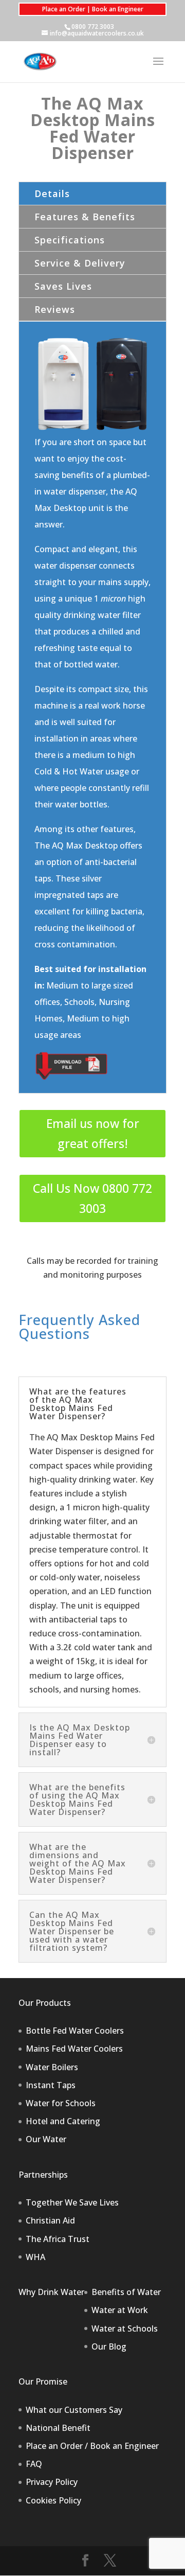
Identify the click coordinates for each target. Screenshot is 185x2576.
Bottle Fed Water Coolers (75, 2031)
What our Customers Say (74, 2410)
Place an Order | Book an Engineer (93, 9)
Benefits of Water (126, 2292)
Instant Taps (51, 2085)
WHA (35, 2257)
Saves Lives (63, 286)
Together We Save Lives (72, 2202)
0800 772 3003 (93, 27)
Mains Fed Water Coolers (74, 2049)
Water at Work (120, 2310)
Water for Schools (61, 2103)
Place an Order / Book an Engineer (92, 2446)
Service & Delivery (80, 263)
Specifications (70, 240)
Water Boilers (52, 2067)
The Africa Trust (58, 2239)
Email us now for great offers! (93, 1133)
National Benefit (58, 2428)
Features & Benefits (85, 217)
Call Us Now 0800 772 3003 (92, 1198)
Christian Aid (50, 2220)
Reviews (55, 309)
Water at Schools (125, 2328)
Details (52, 193)
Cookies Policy (53, 2500)
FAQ (34, 2464)
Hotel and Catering (63, 2121)
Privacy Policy (52, 2482)
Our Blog (109, 2346)
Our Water (46, 2139)
